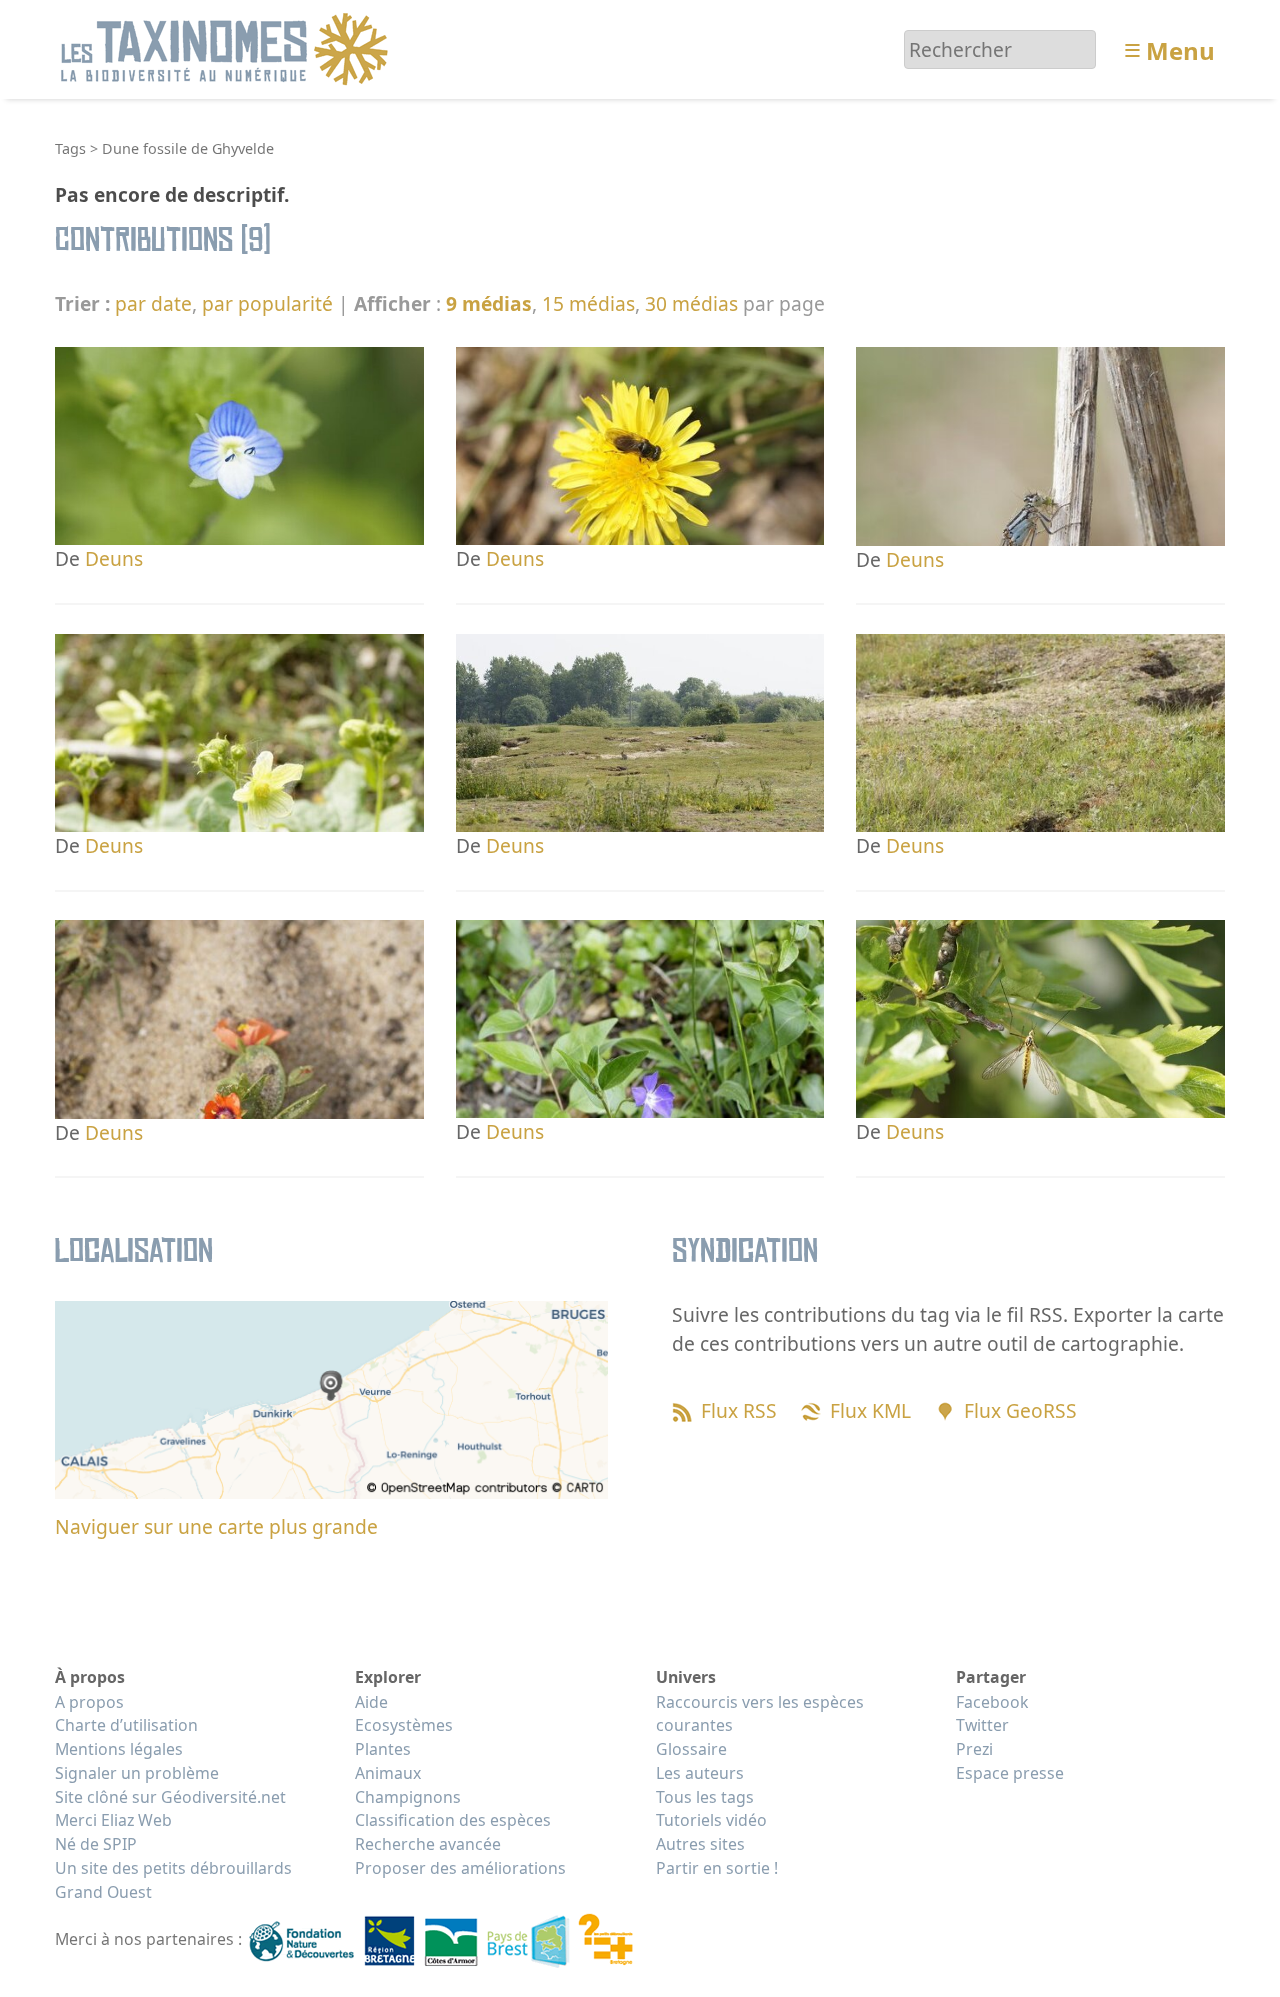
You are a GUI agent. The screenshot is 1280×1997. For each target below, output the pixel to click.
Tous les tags (705, 1797)
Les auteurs (700, 1773)
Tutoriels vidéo (711, 1820)
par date (153, 303)
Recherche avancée (428, 1844)
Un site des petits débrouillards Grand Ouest (173, 1880)
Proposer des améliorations (460, 1868)
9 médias (489, 303)
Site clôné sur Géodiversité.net (170, 1797)
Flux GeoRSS (1020, 1410)
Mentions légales (119, 1749)
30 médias (691, 303)
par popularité (267, 303)
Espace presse (1010, 1773)
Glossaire (691, 1749)
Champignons (408, 1797)
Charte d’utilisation (126, 1725)
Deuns (114, 558)
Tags (70, 148)
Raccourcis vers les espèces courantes (760, 1714)
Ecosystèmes (404, 1725)
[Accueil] (227, 47)
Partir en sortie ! (717, 1868)
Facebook (992, 1702)
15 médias (588, 303)
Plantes (383, 1749)
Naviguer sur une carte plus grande (216, 1526)
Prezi (974, 1749)
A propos (89, 1702)
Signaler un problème (137, 1773)
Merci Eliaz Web (113, 1820)
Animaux (388, 1773)
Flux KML (870, 1410)
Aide (371, 1702)
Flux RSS (739, 1410)
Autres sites (700, 1844)
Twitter (982, 1725)
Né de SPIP (96, 1844)
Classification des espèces (453, 1820)
